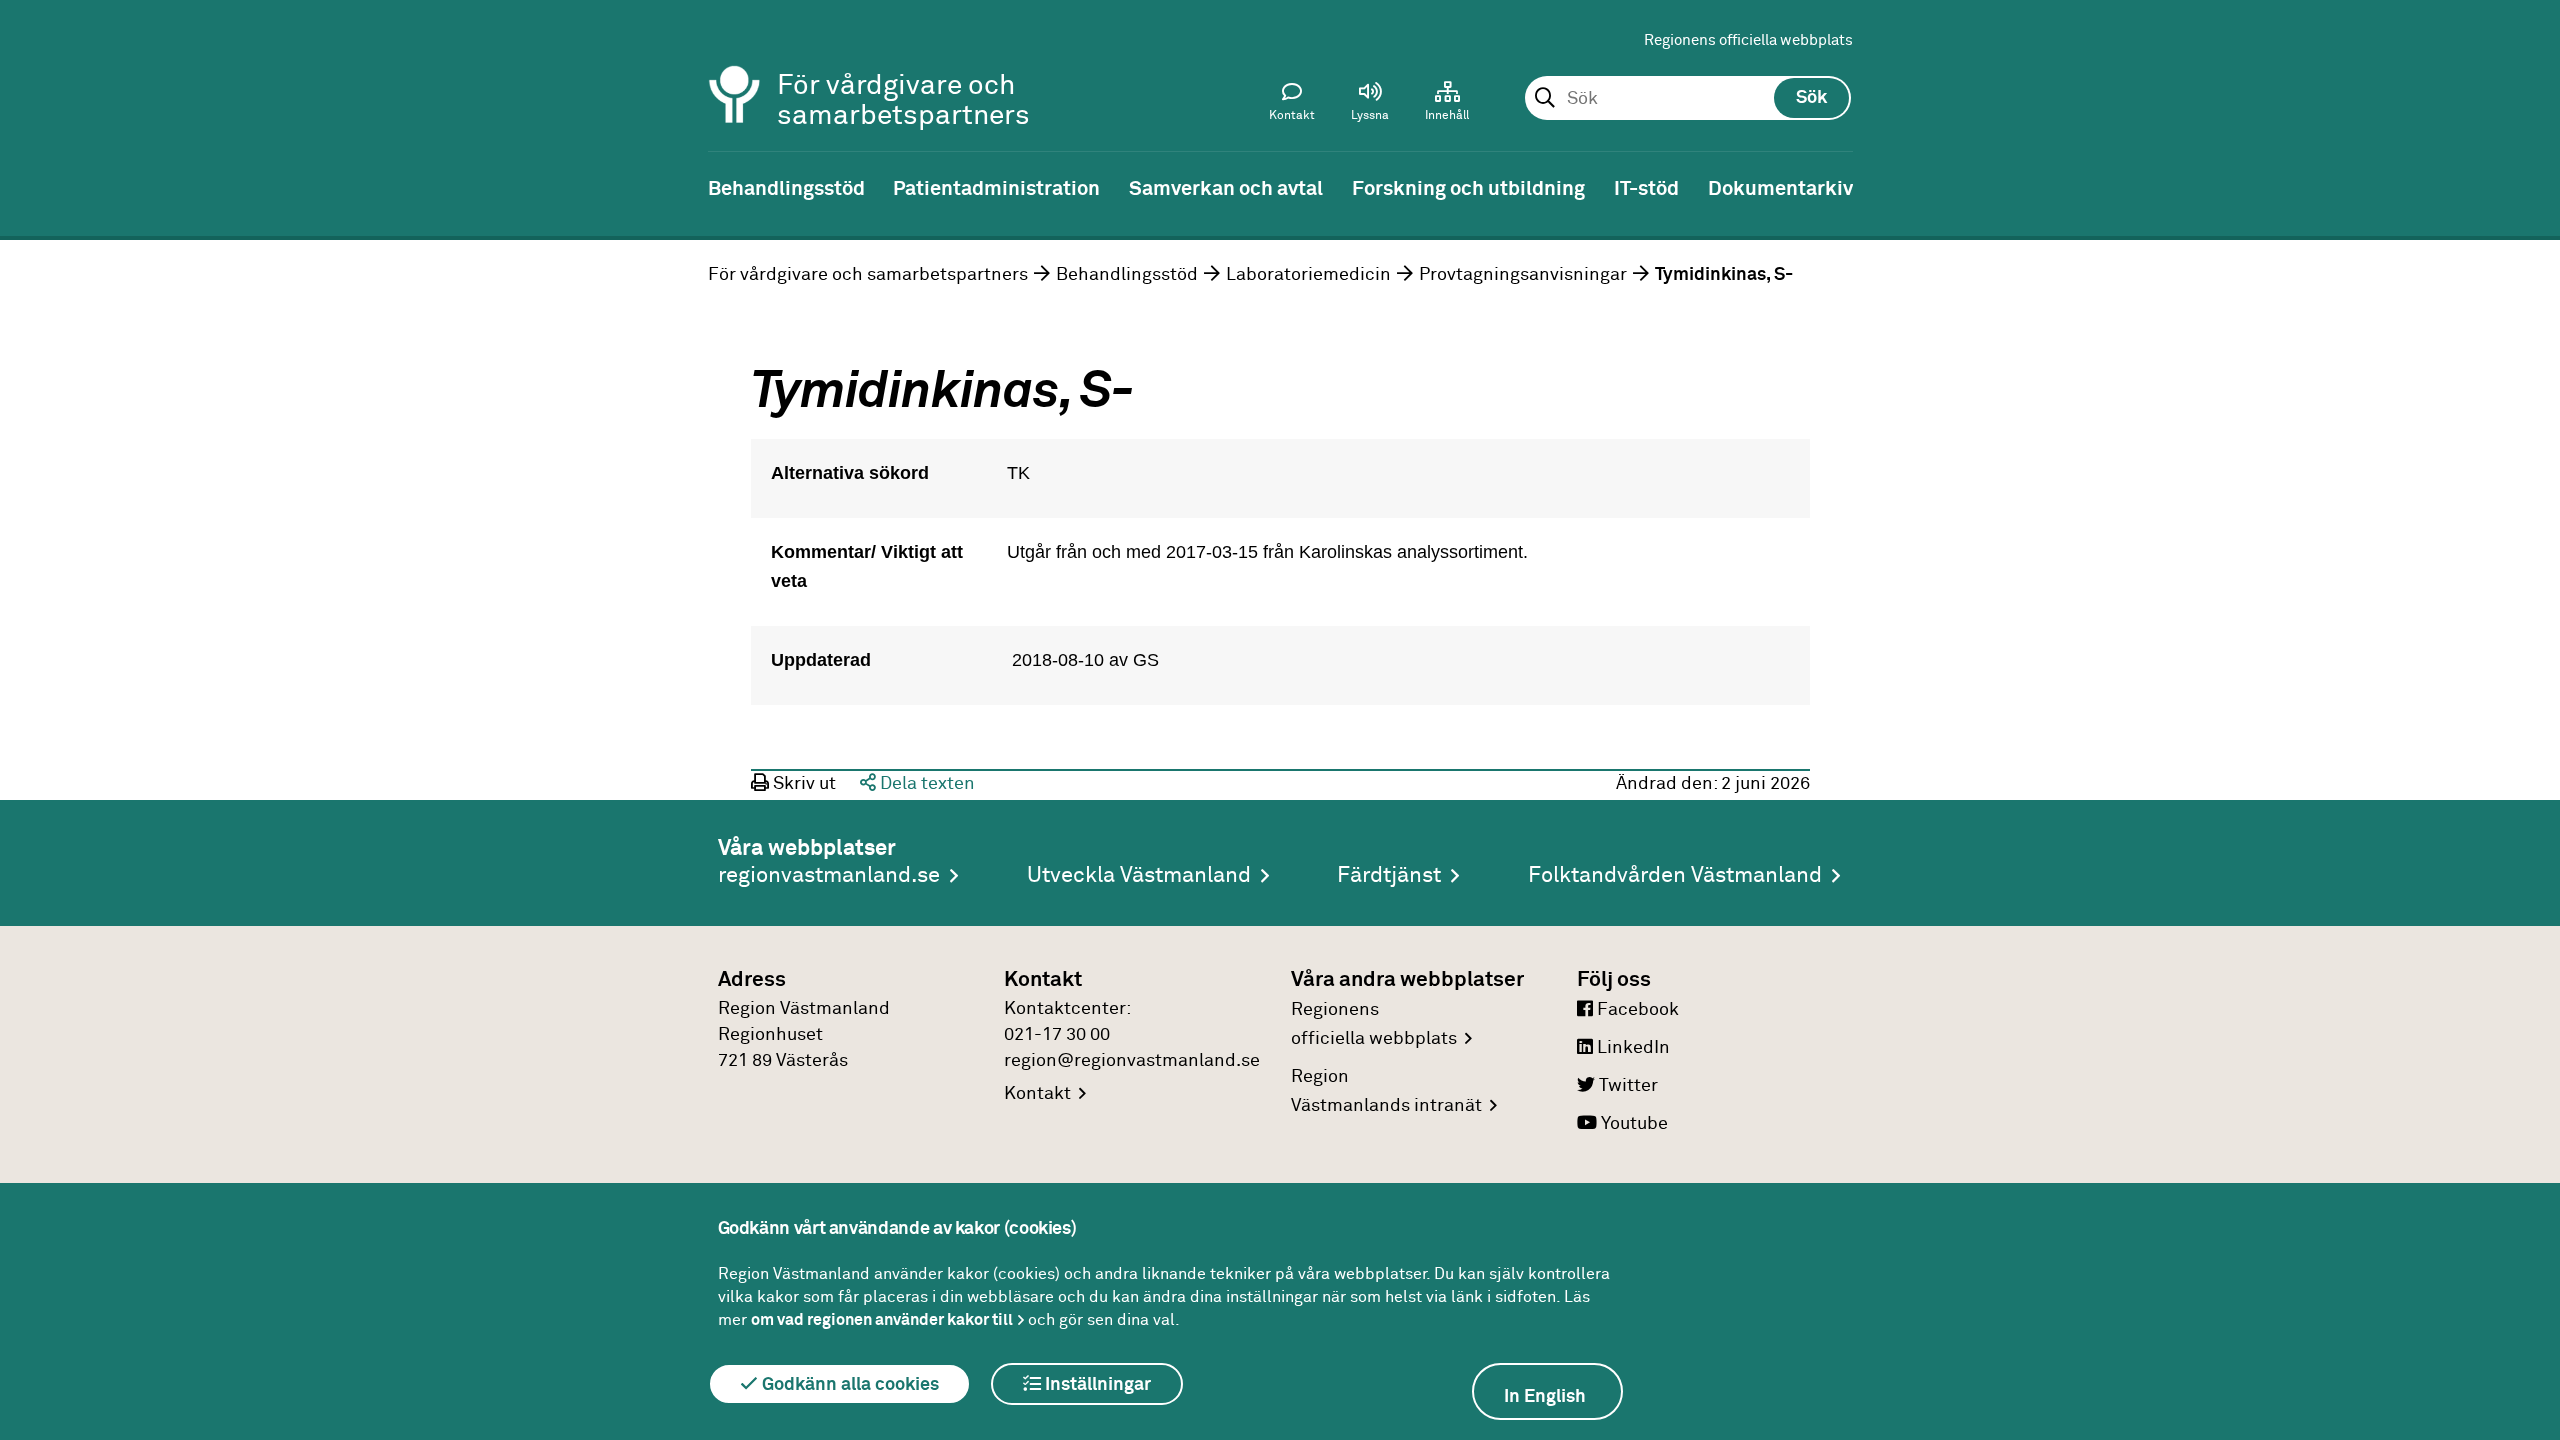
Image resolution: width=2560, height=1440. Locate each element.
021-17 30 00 (1057, 1035)
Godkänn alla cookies (848, 1385)
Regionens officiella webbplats (1748, 40)
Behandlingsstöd (1127, 275)
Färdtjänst (1389, 876)
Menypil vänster (30, 187)
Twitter (1626, 1086)
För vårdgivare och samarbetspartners (868, 275)
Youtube (1632, 1124)
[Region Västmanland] (735, 67)
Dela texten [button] (925, 784)
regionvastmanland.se (829, 876)
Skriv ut (802, 784)
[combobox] (1687, 99)
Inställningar (1096, 1385)
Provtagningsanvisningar (1523, 275)
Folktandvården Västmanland (1675, 876)
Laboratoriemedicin (1308, 275)
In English (1545, 1397)
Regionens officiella (1374, 1024)
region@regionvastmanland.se (1132, 1061)
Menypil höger (2530, 187)
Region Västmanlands (1386, 1091)
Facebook (1636, 1010)
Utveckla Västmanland (1139, 876)
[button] (1370, 106)
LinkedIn (1631, 1048)
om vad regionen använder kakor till (882, 1320)
